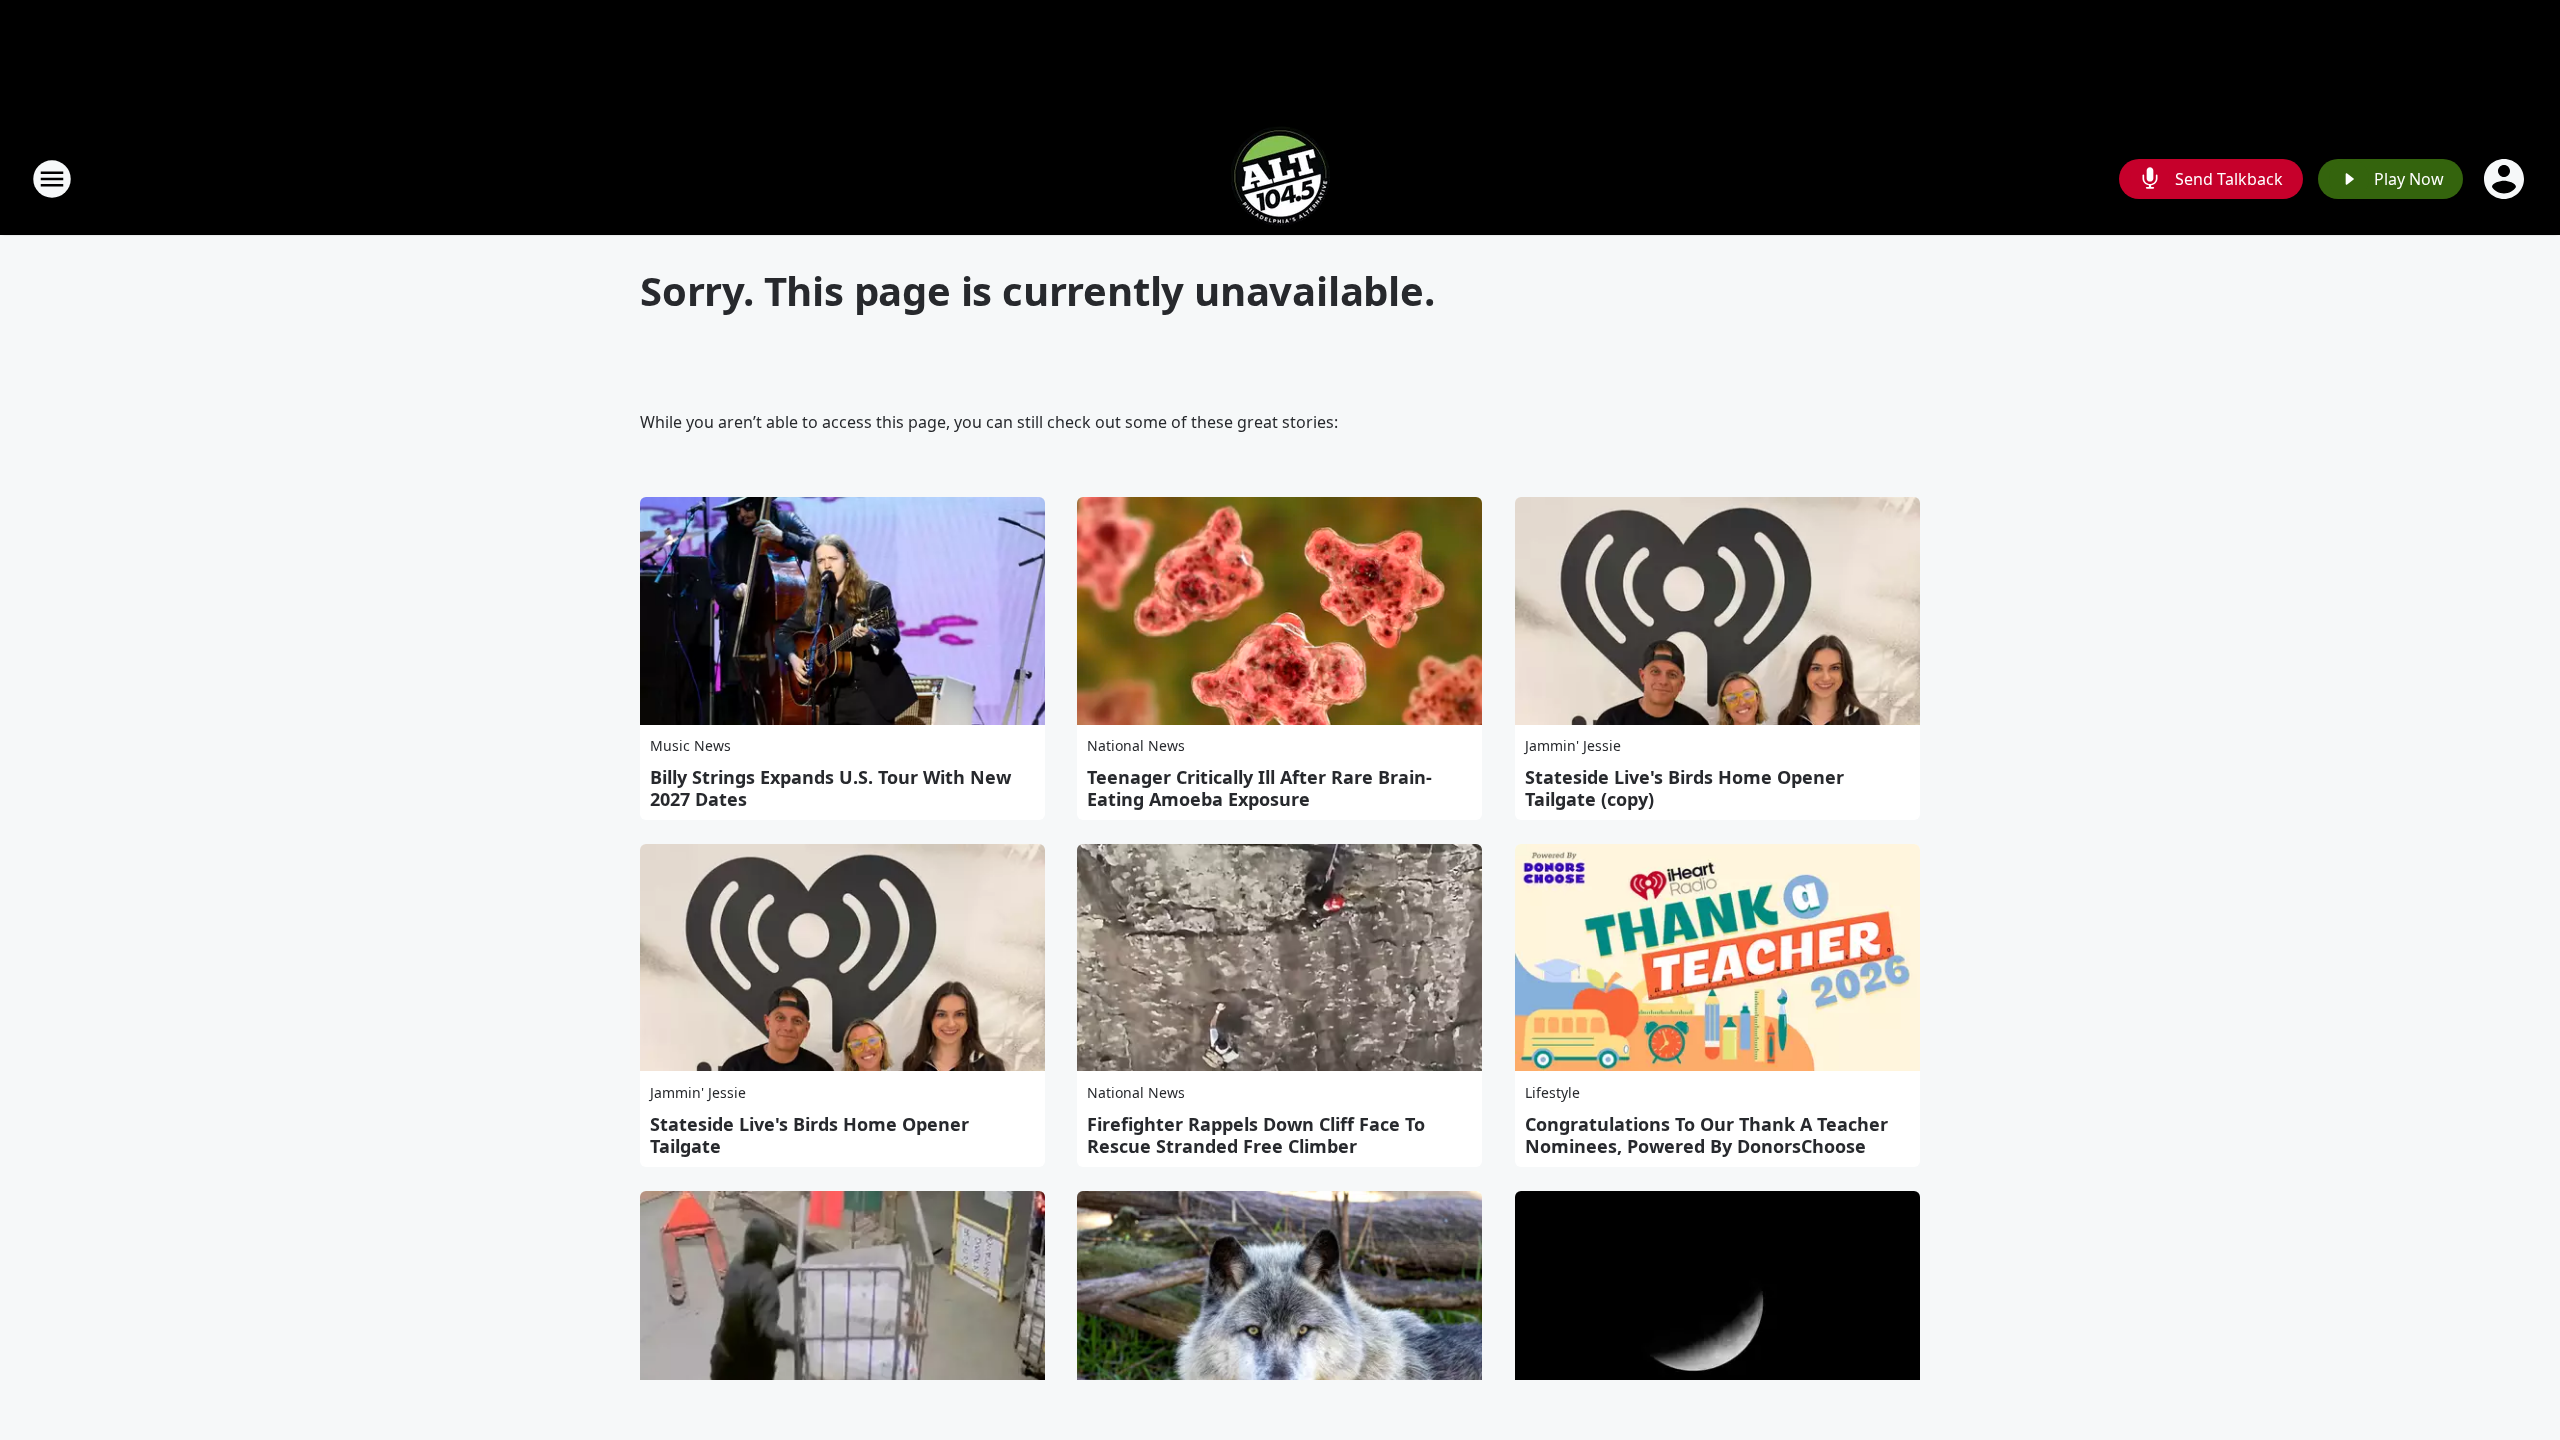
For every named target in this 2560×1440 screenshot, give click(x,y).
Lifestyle (1552, 1092)
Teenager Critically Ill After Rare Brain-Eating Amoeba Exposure (1259, 788)
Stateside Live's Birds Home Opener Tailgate (809, 1135)
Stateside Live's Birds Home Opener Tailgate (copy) (1684, 788)
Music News (690, 745)
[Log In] (2506, 179)
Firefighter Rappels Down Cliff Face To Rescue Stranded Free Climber (1256, 1135)
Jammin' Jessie (1573, 745)
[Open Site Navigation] (52, 179)
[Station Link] (1280, 178)
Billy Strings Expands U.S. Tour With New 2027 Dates (830, 788)
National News (1136, 745)
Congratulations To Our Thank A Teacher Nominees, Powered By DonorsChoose (1706, 1135)
